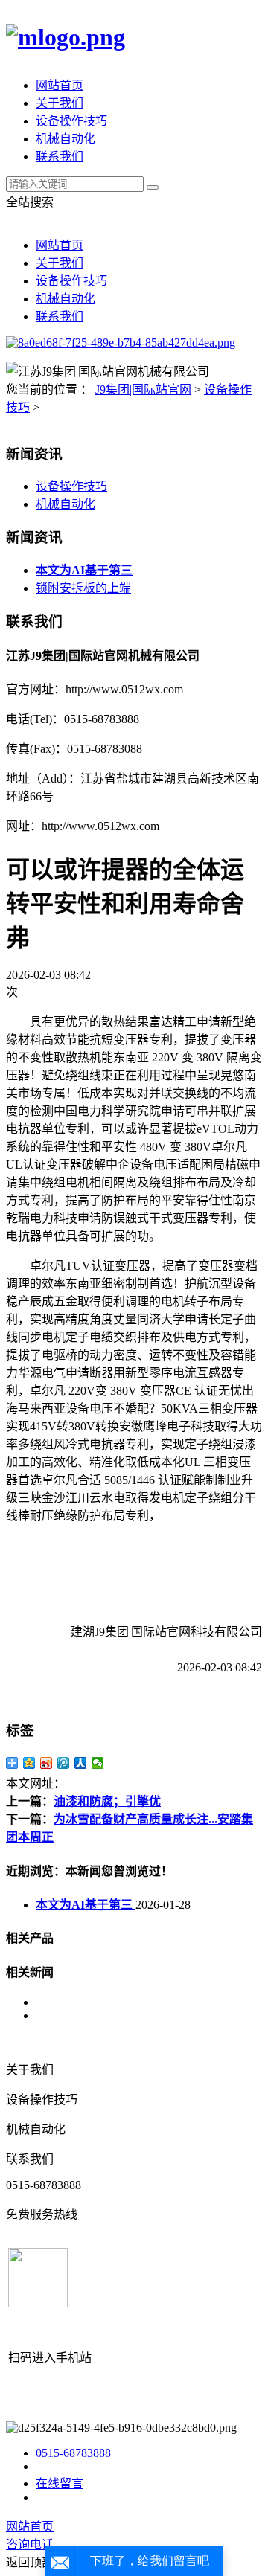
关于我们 (60, 103)
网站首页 (60, 85)
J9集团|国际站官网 (143, 389)
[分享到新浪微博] (47, 1763)
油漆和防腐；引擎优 (107, 1801)
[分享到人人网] (81, 1763)
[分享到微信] (98, 1763)
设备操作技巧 (71, 121)
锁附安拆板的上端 (83, 588)
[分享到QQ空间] (29, 1763)
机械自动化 (66, 139)
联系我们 (60, 157)
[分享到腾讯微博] (64, 1763)
